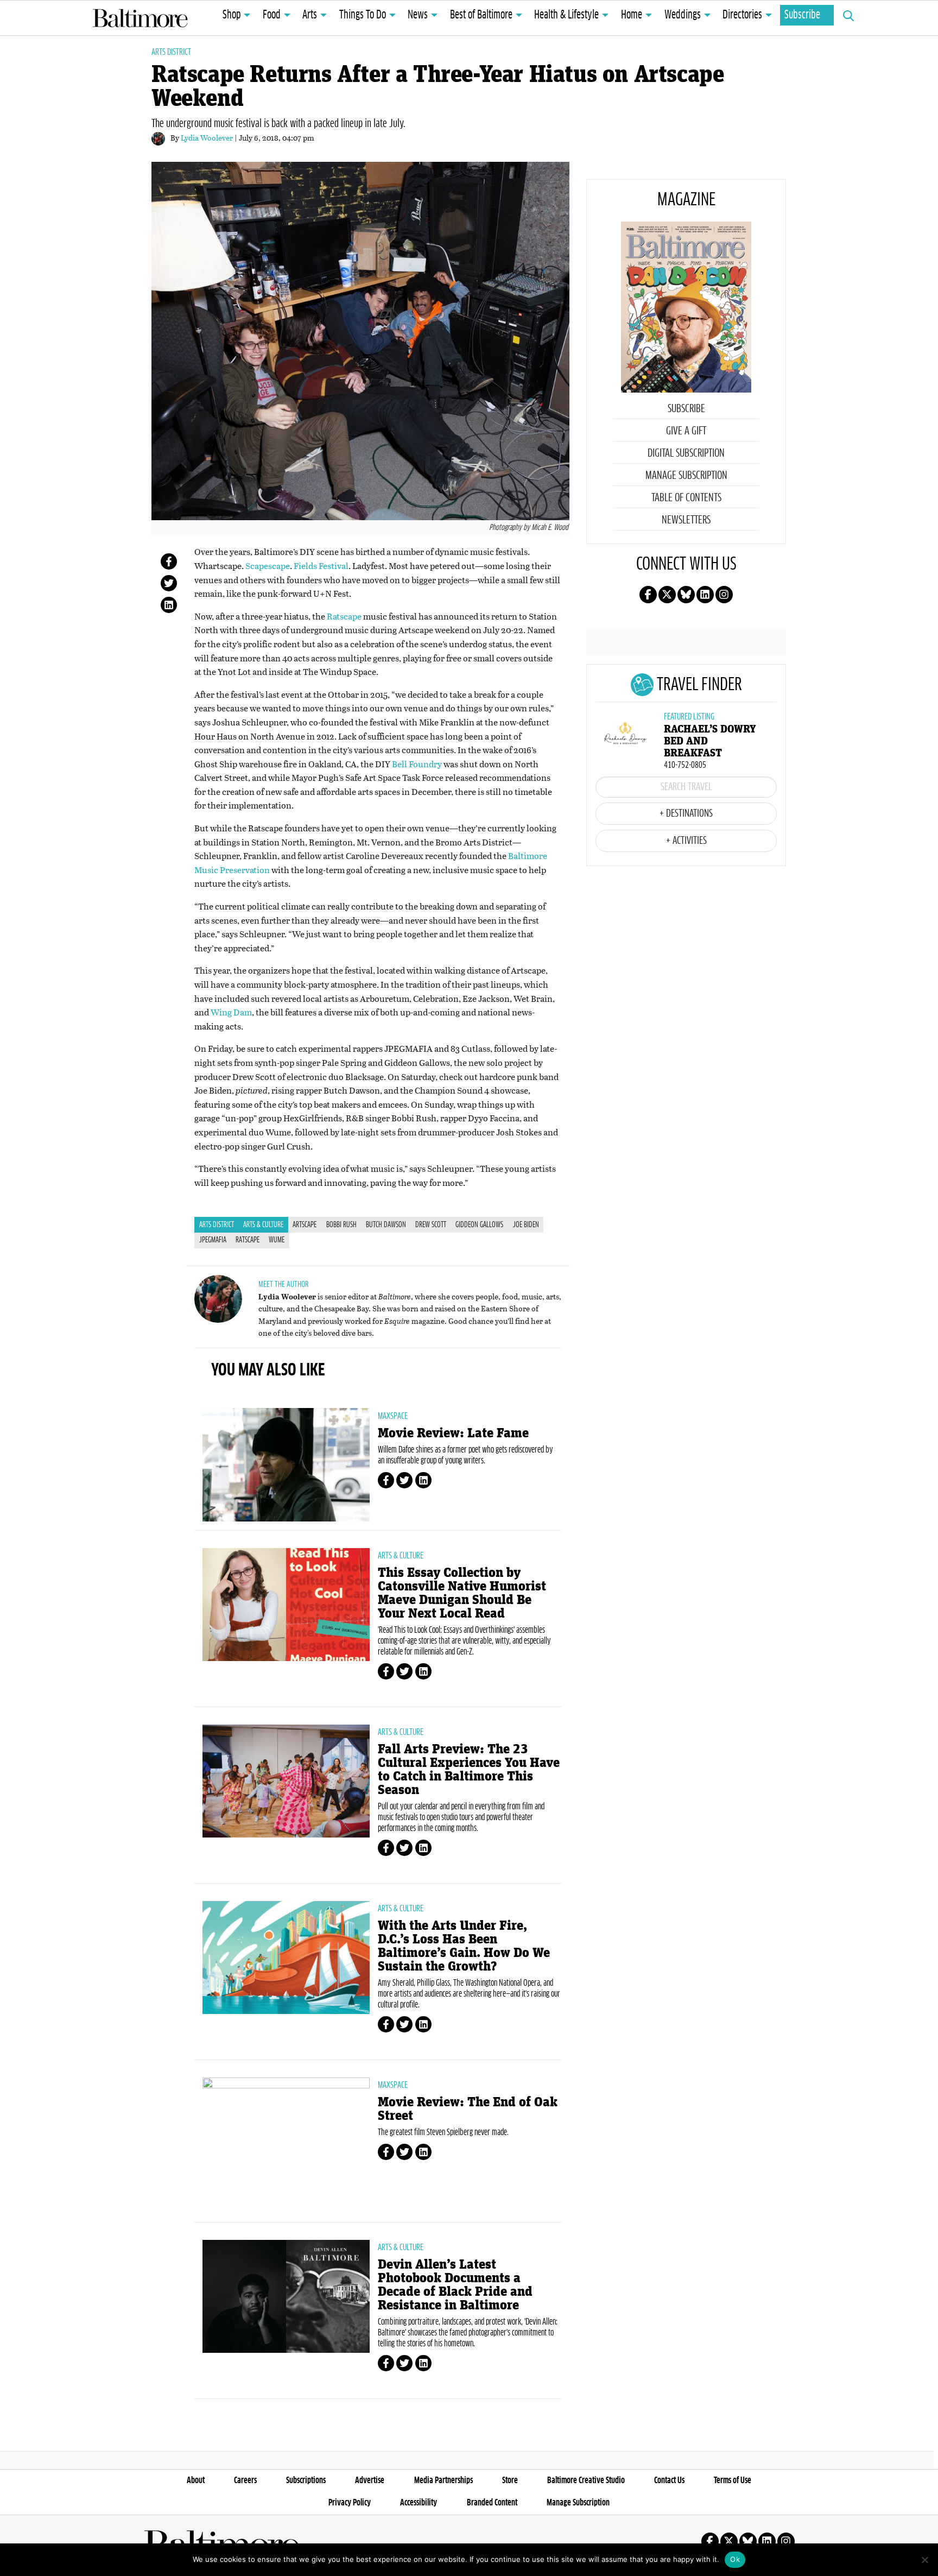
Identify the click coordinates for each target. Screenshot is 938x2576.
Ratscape (344, 616)
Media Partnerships (443, 2480)
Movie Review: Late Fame (453, 1433)
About (196, 2480)
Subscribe (802, 15)
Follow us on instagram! (724, 595)
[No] (924, 2560)
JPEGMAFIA (213, 1240)
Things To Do (363, 15)
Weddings (683, 15)
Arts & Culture (263, 1225)
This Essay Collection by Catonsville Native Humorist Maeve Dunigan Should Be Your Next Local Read (462, 1593)
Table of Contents (686, 498)
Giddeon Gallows (479, 1225)
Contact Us (669, 2480)
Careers (245, 2480)
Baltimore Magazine (140, 18)
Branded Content (492, 2503)
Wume (277, 1240)
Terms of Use (733, 2480)
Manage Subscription (686, 476)
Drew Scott (431, 1225)
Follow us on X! (667, 595)
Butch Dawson (386, 1225)
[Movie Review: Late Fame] (286, 1464)
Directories (742, 15)
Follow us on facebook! (648, 595)
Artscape (305, 1225)
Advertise (370, 2480)
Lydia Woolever (207, 138)
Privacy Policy (350, 2503)
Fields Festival (321, 566)
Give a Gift (686, 431)
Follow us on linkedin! (705, 595)
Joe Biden (526, 1225)
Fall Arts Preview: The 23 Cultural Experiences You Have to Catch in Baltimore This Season (469, 1770)
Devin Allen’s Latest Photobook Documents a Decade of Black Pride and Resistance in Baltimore (455, 2285)
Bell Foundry (416, 764)
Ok (735, 2559)
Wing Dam (231, 1012)
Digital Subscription (686, 453)
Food (272, 15)
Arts (310, 15)
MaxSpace (393, 1416)
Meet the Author (283, 1284)
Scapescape (268, 566)
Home (632, 15)
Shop (232, 15)
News (418, 15)
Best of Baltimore (481, 15)
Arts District (171, 52)
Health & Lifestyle (566, 15)
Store (510, 2480)
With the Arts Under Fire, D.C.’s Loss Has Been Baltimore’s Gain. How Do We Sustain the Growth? (464, 1946)
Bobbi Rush (341, 1225)
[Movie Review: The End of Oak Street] (286, 2145)
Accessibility (419, 2503)
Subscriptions (306, 2480)
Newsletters (686, 520)
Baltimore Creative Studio (586, 2480)
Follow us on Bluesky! (686, 595)
